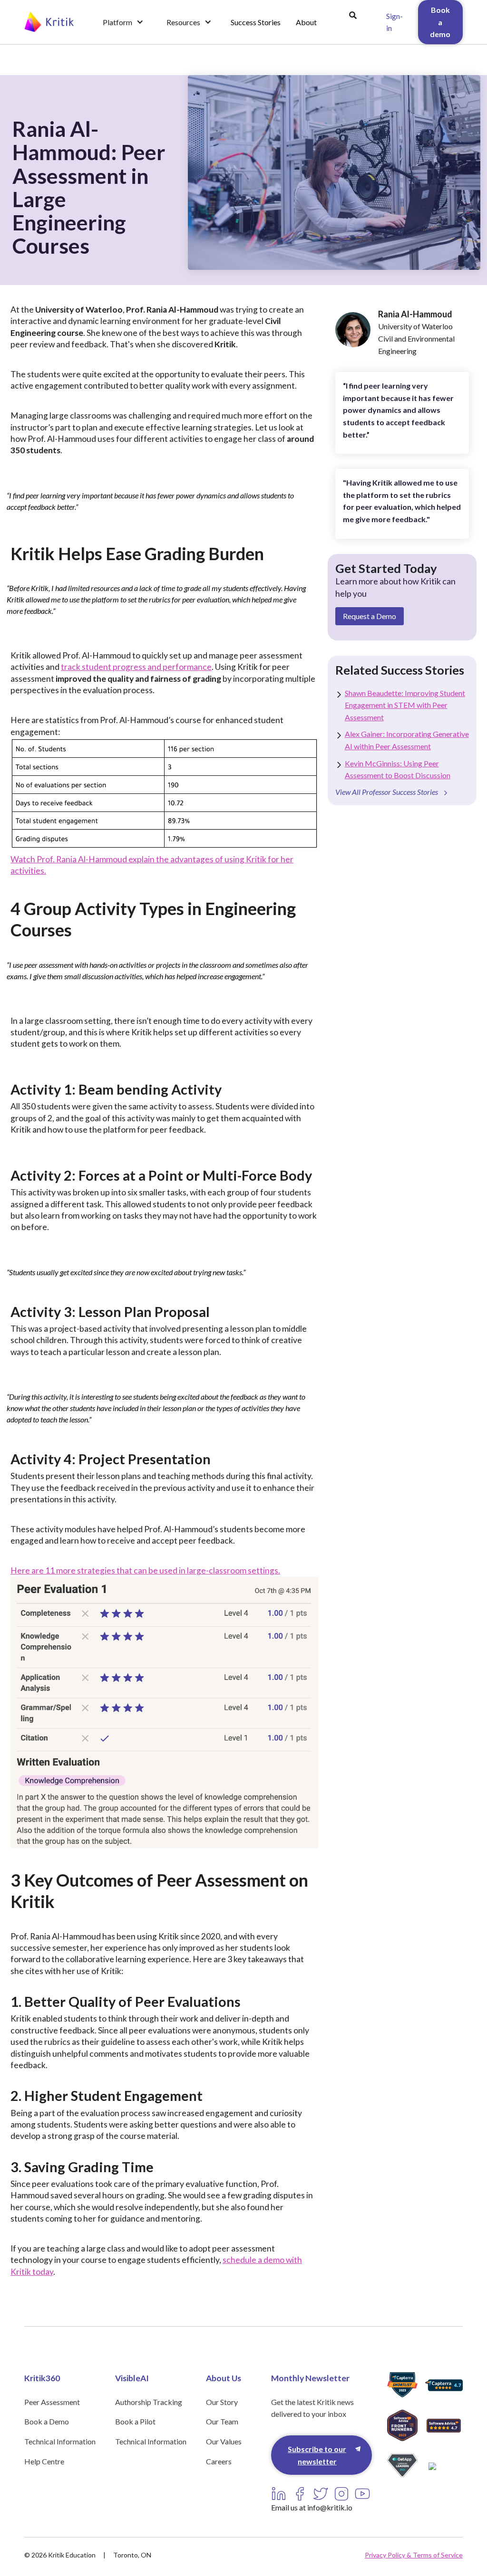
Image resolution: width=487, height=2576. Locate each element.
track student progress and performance (136, 667)
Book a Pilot (135, 2421)
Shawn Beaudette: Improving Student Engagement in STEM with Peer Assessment (405, 705)
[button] (123, 22)
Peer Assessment (52, 2402)
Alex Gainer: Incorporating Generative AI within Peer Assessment (407, 740)
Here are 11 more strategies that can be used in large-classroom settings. (145, 1570)
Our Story (222, 2402)
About (306, 22)
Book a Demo (47, 2421)
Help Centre (44, 2461)
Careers (219, 2461)
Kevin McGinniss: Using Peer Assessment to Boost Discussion (398, 769)
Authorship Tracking (149, 2402)
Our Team (222, 2421)
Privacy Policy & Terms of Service (414, 2555)
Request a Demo (370, 616)
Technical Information (60, 2441)
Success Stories (256, 22)
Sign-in (394, 22)
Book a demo (440, 22)
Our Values (224, 2441)
